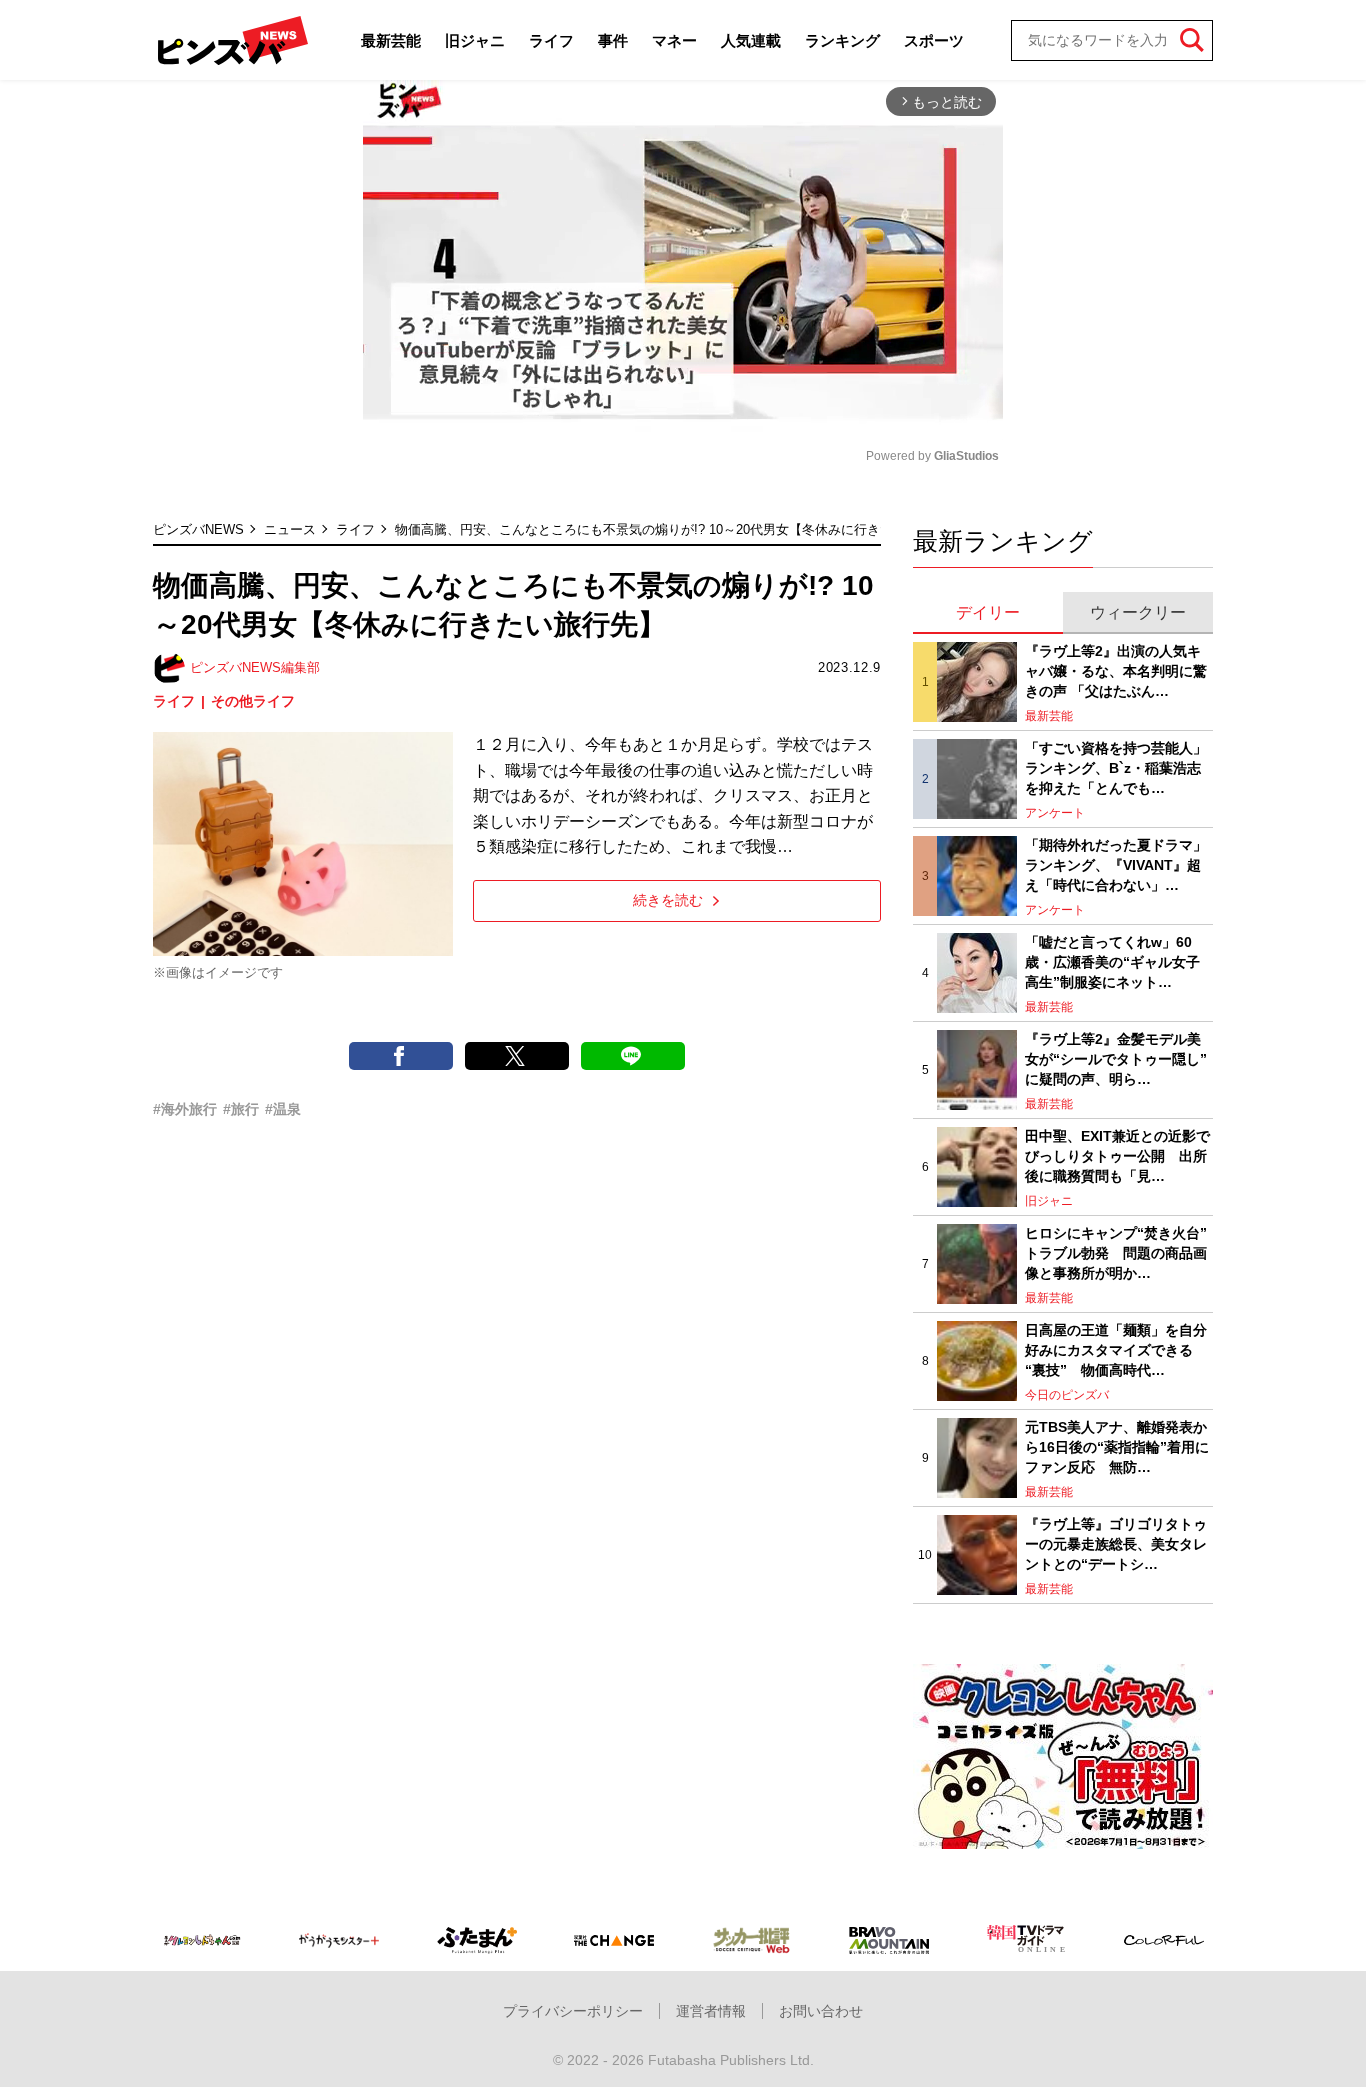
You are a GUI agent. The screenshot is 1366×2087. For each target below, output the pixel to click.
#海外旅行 (185, 1109)
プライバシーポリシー (573, 2011)
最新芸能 (391, 40)
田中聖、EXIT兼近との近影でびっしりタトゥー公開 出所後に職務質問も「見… (1117, 1155)
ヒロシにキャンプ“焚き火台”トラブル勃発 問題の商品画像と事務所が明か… (1116, 1252)
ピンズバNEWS (198, 529)
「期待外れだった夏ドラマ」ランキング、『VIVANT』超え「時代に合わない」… (1116, 864)
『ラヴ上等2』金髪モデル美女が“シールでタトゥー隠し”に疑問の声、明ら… (1116, 1058)
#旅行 (241, 1109)
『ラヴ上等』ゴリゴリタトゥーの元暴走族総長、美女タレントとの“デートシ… (1116, 1543)
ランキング (842, 40)
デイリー (988, 612)
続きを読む (668, 900)
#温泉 (283, 1109)
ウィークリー (1138, 612)
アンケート (1055, 813)
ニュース (290, 529)
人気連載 (751, 40)
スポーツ (934, 40)
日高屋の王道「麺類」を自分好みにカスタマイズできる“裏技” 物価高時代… (1116, 1349)
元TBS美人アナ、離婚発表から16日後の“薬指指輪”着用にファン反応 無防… (1117, 1446)
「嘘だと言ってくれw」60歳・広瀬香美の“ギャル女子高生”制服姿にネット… (1112, 961)
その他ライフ (253, 701)
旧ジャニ (475, 40)
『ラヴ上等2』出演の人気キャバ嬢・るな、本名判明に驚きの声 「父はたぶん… (1116, 670)
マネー (674, 40)
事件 (613, 40)
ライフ (551, 40)
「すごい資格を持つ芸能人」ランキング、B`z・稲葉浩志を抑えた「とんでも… (1116, 767)
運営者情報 (711, 2011)
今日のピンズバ (1067, 1395)
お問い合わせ (821, 2011)
